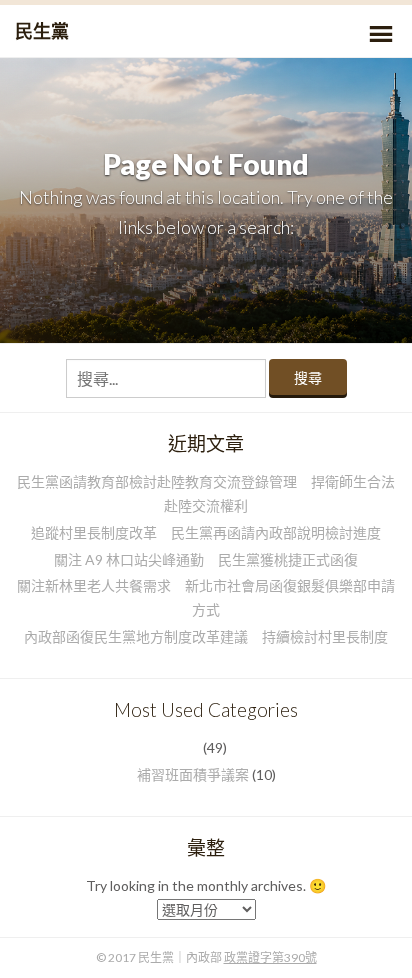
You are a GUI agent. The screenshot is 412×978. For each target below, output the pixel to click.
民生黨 (42, 31)
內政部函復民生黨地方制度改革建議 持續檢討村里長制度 (206, 636)
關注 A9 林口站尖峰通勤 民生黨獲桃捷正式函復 (206, 559)
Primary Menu (381, 34)
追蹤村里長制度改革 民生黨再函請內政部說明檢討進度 (206, 532)
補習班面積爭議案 (193, 774)
